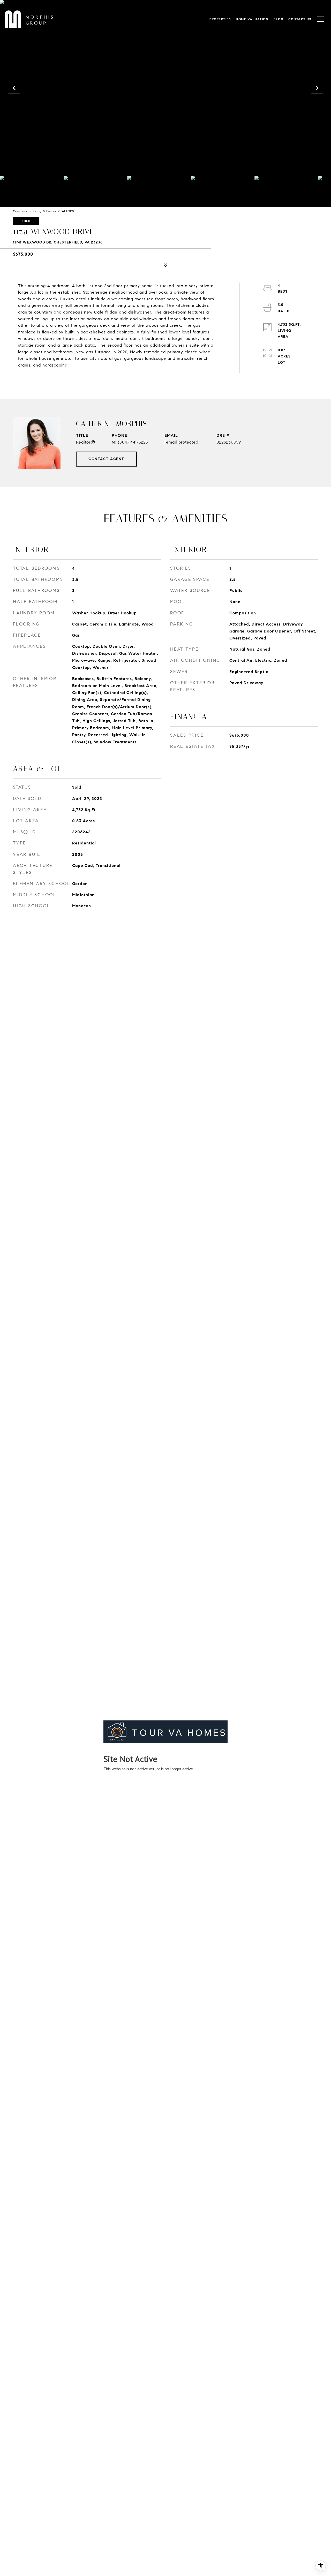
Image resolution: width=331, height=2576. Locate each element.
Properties (220, 19)
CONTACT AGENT (106, 459)
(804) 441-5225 (133, 442)
